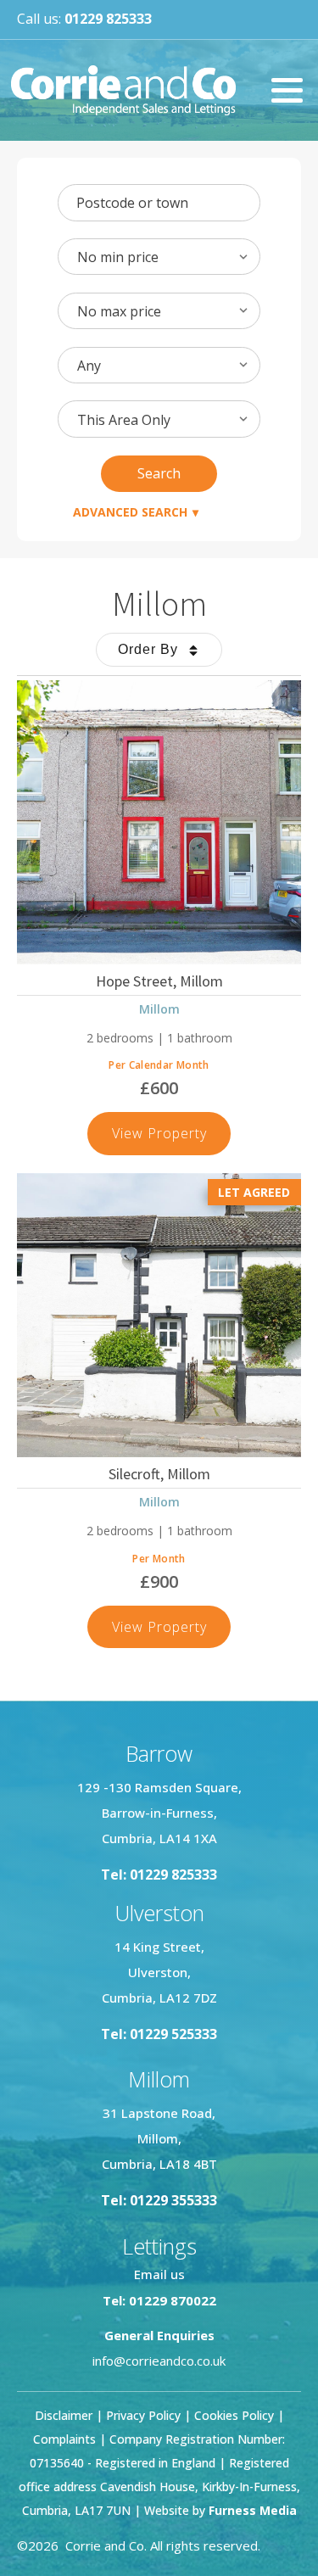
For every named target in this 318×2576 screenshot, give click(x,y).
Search (159, 473)
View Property (172, 1139)
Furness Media (253, 2510)
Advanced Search (130, 512)
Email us (159, 2274)
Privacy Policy (143, 2415)
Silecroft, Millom (159, 1474)
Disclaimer (64, 2415)
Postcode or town (132, 203)
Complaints (66, 2439)
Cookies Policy (234, 2415)
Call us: (84, 19)
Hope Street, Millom (159, 981)
